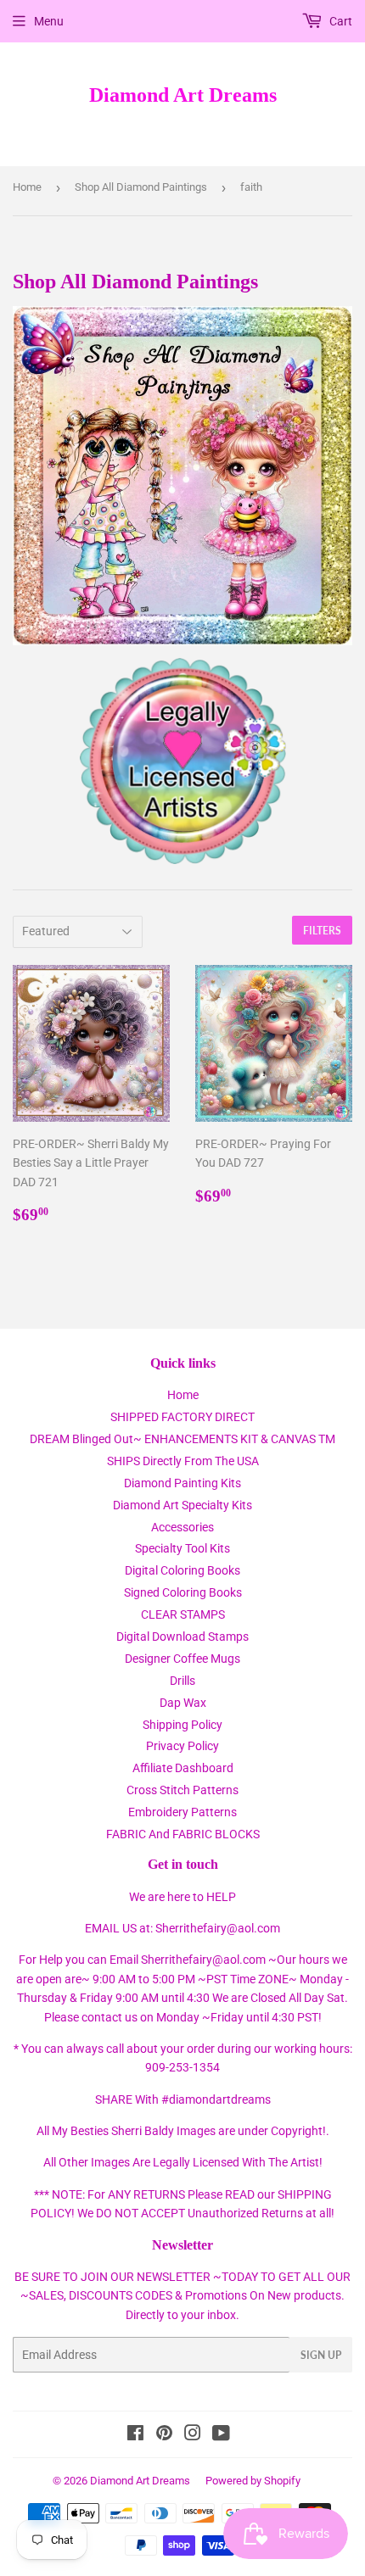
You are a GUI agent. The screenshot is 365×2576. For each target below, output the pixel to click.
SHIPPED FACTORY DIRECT (182, 1417)
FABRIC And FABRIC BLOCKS (183, 1834)
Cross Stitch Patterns (182, 1790)
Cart (340, 21)
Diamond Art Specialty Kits (182, 1505)
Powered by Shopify (253, 2481)
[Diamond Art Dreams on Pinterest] (164, 2435)
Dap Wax (183, 1703)
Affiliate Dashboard (183, 1768)
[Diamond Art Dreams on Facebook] (135, 2435)
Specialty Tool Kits (182, 1548)
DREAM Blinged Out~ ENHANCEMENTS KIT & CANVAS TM (182, 1439)
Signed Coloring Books (183, 1592)
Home (27, 187)
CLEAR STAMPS (183, 1614)
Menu (49, 21)
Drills (182, 1681)
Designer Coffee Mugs (182, 1659)
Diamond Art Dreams (183, 95)
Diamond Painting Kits (182, 1483)
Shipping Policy (182, 1725)
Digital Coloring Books (182, 1570)
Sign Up (321, 2355)
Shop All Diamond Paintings (141, 187)
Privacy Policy (182, 1746)
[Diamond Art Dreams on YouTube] (221, 2435)
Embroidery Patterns (182, 1812)
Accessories (182, 1527)
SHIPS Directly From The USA (183, 1461)
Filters (322, 931)
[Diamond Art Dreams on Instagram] (193, 2435)
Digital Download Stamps (182, 1636)
